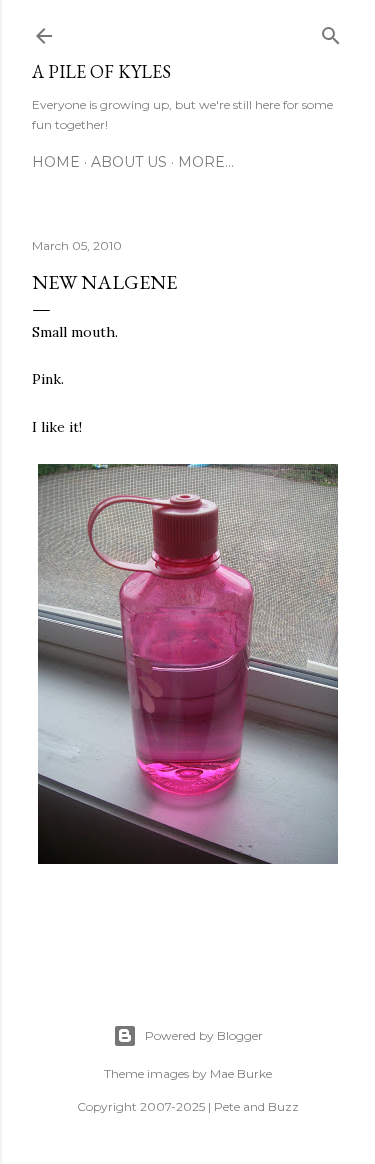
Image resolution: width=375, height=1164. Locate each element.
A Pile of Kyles (101, 71)
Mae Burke (241, 1073)
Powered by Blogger (204, 1035)
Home (56, 162)
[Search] (331, 32)
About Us (129, 162)
